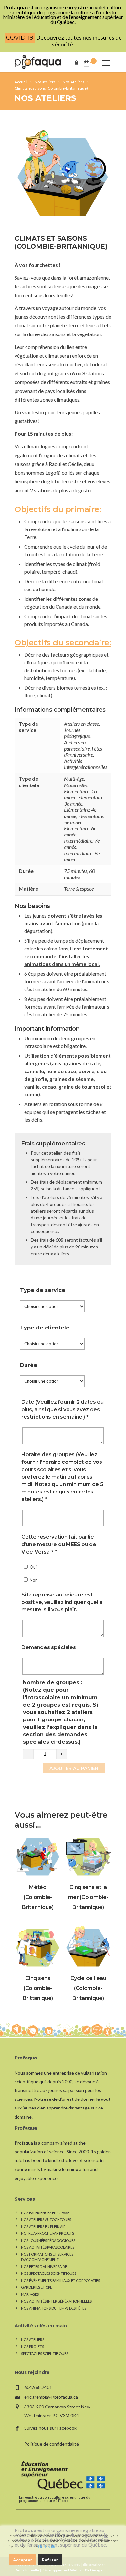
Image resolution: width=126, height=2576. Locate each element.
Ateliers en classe (81, 724)
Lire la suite (47, 2546)
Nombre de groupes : (60, 1712)
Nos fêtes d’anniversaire (44, 2267)
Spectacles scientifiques (45, 2353)
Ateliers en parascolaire (77, 745)
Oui (33, 1567)
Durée (29, 1365)
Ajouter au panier (74, 1768)
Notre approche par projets (47, 2233)
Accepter (22, 2560)
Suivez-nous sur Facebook (50, 2428)
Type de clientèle (45, 1328)
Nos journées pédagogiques (48, 2240)
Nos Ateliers (45, 98)
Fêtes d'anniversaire (83, 752)
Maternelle (75, 785)
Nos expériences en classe (45, 2213)
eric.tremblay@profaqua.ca (51, 2397)
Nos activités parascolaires (48, 2247)
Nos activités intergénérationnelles (56, 2301)
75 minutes (76, 871)
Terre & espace (79, 889)
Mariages (30, 2294)
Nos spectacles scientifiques (49, 2273)
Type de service (43, 1290)
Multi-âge (74, 779)
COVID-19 (20, 38)
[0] (86, 63)
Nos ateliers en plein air (43, 2227)
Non (33, 1580)
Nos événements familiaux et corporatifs (60, 2280)
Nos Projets (32, 2347)
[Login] (78, 62)
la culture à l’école (90, 12)
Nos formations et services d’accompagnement (47, 2257)
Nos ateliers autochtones (46, 2219)
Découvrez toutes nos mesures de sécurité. (79, 41)
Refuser (50, 2560)
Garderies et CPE (37, 2287)
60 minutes (79, 874)
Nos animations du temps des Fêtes (54, 2308)
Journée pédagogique (77, 733)
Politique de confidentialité (52, 2444)
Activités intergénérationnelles (86, 764)
